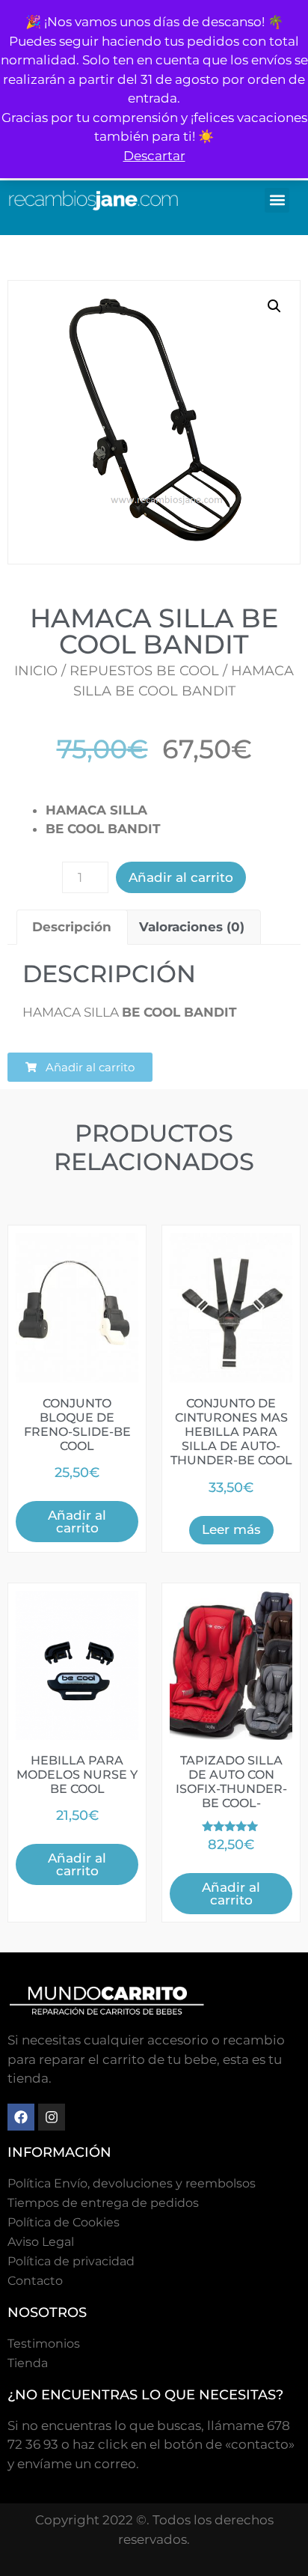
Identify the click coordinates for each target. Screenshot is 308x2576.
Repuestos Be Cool (144, 671)
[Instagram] (52, 2117)
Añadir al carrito (181, 877)
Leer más (231, 1529)
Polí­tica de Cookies (64, 2222)
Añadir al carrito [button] (77, 1522)
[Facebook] (21, 2117)
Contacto (35, 2281)
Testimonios (44, 2344)
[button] (277, 200)
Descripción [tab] (72, 927)
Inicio (36, 671)
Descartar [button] (154, 156)
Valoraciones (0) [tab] (192, 927)
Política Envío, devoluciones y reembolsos (132, 2183)
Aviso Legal (41, 2242)
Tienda (28, 2363)
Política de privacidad (71, 2261)
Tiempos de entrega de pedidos (103, 2203)
